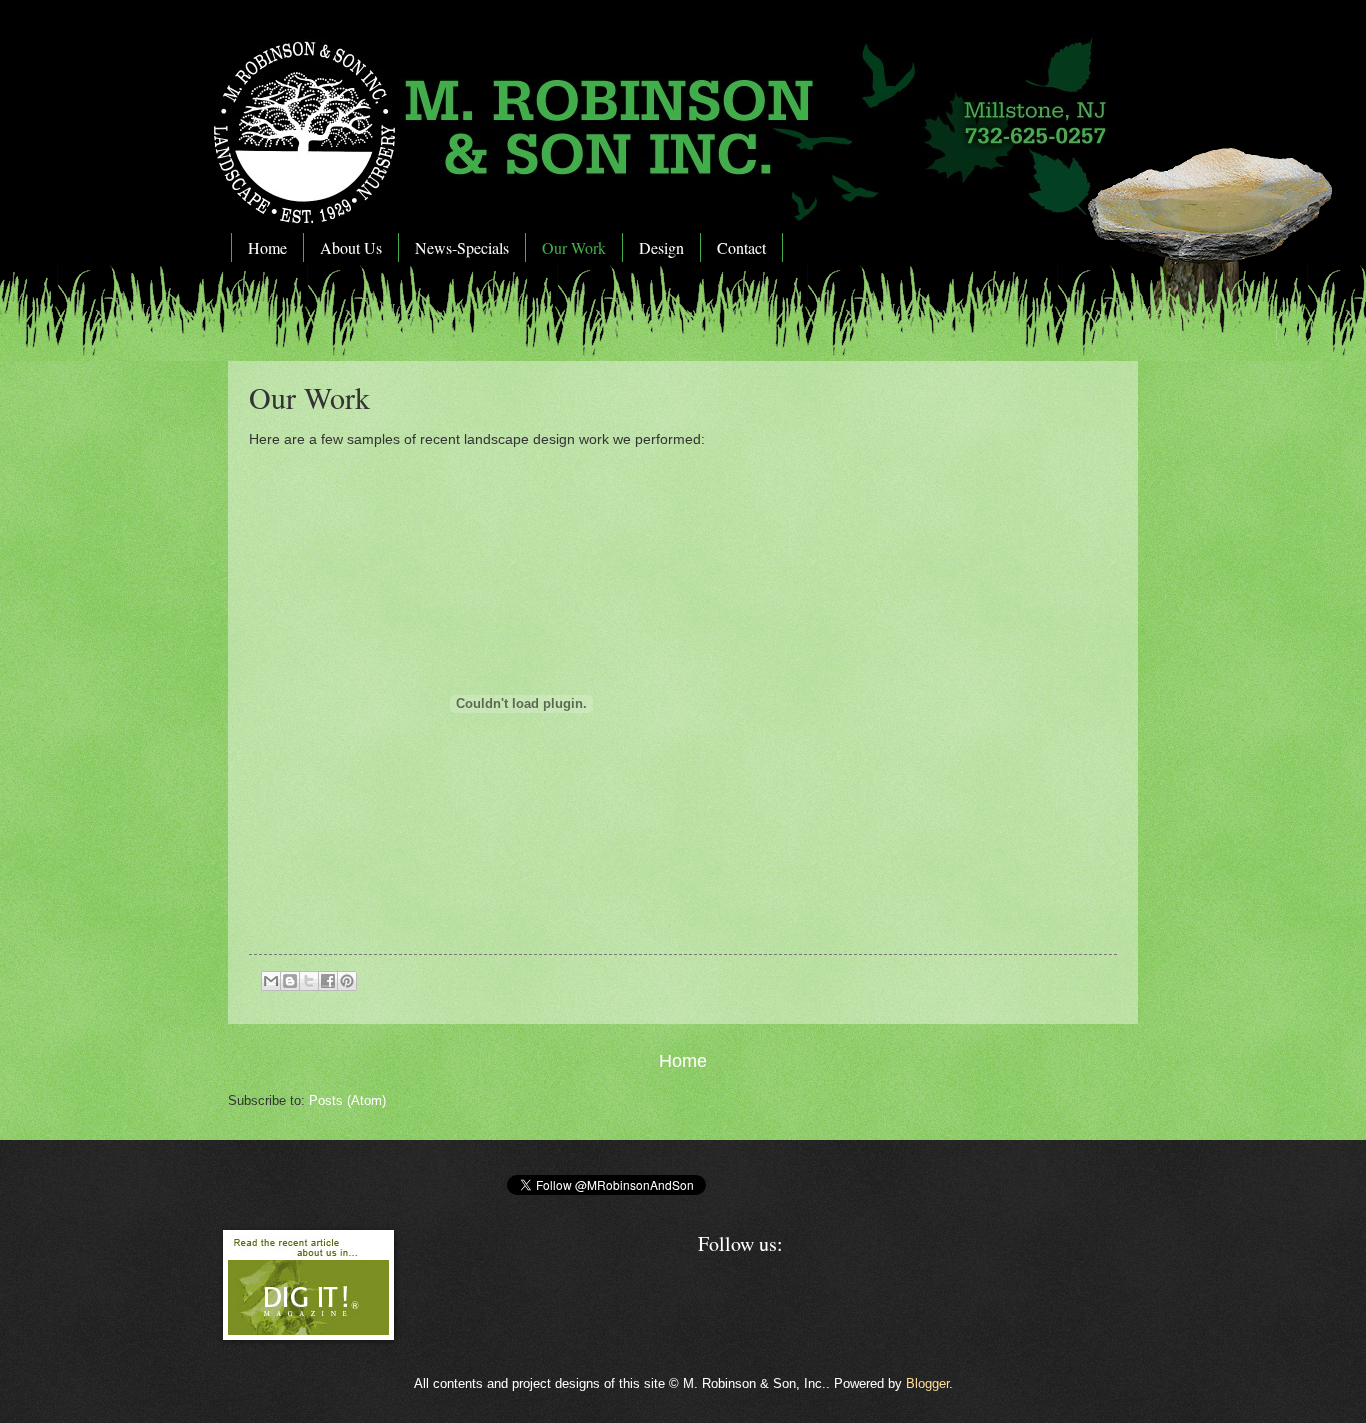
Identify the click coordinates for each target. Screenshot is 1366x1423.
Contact (741, 247)
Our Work (574, 247)
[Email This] (271, 981)
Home (267, 247)
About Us (351, 247)
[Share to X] (309, 981)
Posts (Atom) (347, 1100)
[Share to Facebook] (328, 981)
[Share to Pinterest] (347, 981)
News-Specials (462, 247)
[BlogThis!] (290, 981)
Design (661, 247)
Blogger (927, 1383)
